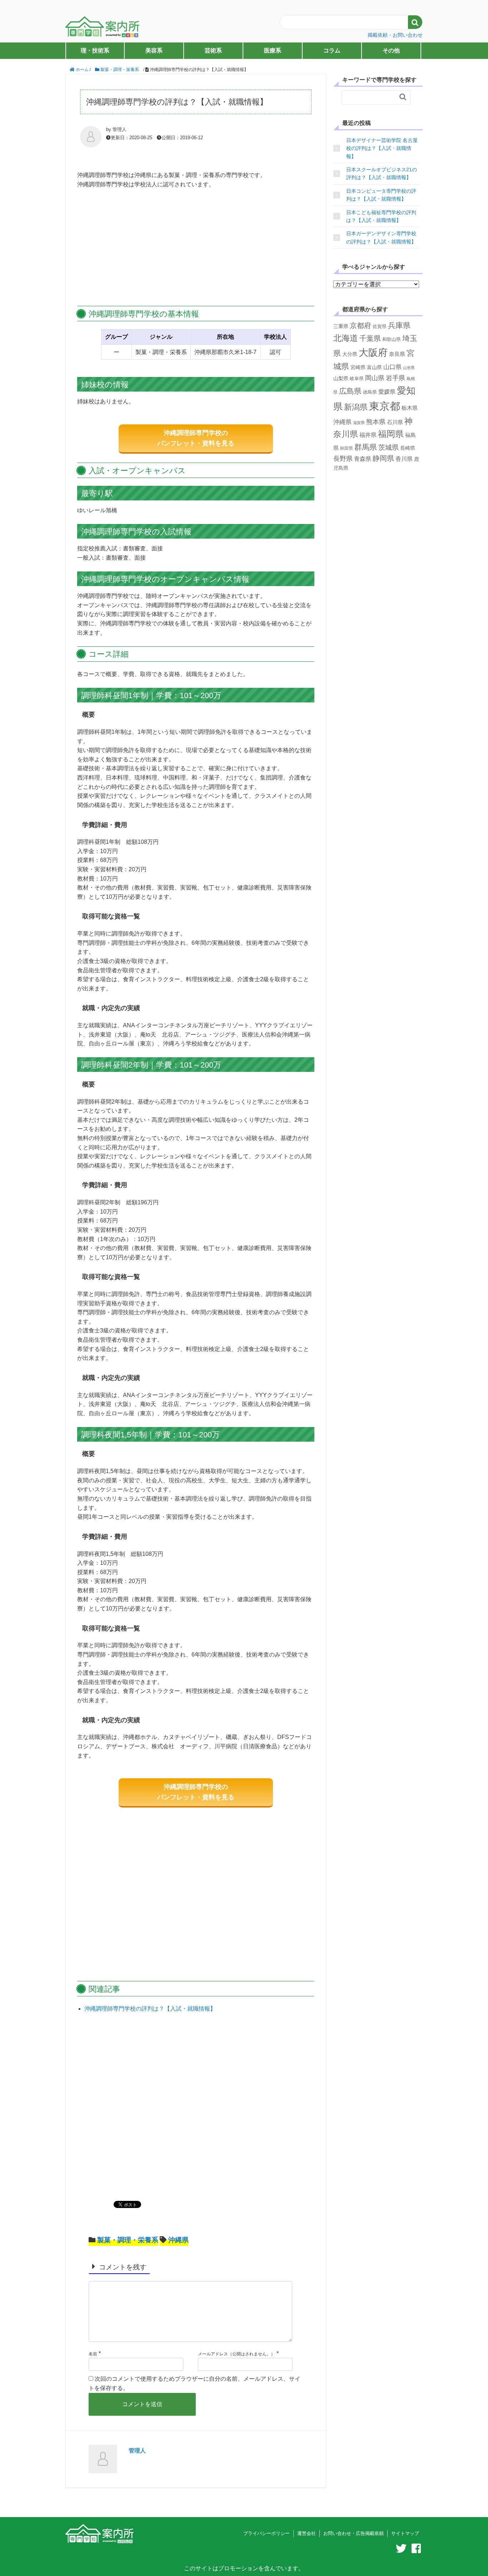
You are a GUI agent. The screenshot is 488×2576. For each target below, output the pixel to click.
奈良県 (397, 354)
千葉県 (370, 338)
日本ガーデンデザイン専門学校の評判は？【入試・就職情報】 (381, 237)
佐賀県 (380, 326)
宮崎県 (358, 367)
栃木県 (410, 408)
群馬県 (366, 447)
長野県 (343, 459)
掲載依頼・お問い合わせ (395, 35)
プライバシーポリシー (267, 2533)
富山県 (374, 367)
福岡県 (391, 434)
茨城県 (389, 447)
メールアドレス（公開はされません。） (236, 2354)
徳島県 (370, 392)
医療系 (273, 51)
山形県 (409, 368)
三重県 (341, 326)
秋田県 (347, 448)
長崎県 (408, 448)
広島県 (350, 391)
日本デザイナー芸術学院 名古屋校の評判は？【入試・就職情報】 (382, 148)
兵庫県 (399, 325)
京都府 (360, 326)
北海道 (346, 338)
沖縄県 (178, 2240)
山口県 (392, 367)
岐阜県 (357, 379)
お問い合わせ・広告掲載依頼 (353, 2533)
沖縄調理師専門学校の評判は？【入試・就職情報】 (150, 2009)
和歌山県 (392, 339)
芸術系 (213, 51)
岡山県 (375, 378)
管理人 (137, 2451)
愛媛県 (387, 392)
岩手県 (395, 378)
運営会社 (307, 2533)
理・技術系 (95, 51)
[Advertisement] (196, 248)
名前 (93, 2354)
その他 (391, 51)
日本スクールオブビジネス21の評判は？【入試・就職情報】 (382, 173)
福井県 (368, 435)
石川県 (395, 422)
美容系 (154, 51)
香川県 (404, 459)
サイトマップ (405, 2533)
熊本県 (376, 422)
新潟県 (356, 407)
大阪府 (373, 353)
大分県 (350, 354)
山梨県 (341, 378)
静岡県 (383, 458)
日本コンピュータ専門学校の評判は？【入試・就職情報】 (381, 195)
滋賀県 (359, 423)
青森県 (363, 459)
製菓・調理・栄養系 (128, 2240)
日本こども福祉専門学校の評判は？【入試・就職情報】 (381, 216)
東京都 (385, 406)
